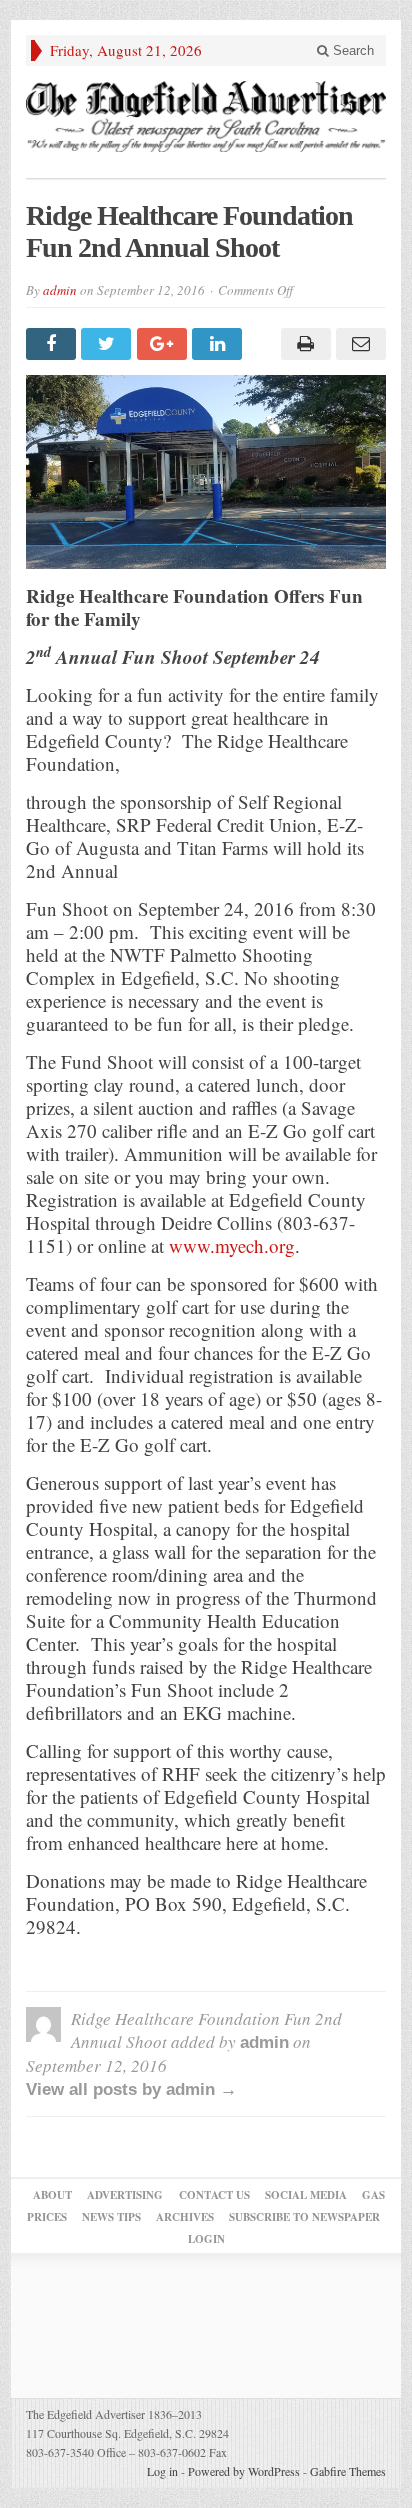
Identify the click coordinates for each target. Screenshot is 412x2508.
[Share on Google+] (164, 344)
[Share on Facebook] (53, 344)
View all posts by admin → (131, 2089)
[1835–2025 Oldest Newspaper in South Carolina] (206, 116)
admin (60, 290)
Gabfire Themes (348, 2471)
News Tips (111, 2217)
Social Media (306, 2195)
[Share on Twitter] (108, 344)
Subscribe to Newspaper (304, 2217)
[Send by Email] (358, 344)
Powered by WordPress (244, 2471)
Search (351, 50)
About (52, 2195)
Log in (162, 2471)
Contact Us (214, 2195)
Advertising (125, 2195)
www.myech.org (232, 1245)
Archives (185, 2217)
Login (206, 2239)
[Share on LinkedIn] (219, 344)
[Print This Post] (302, 344)
